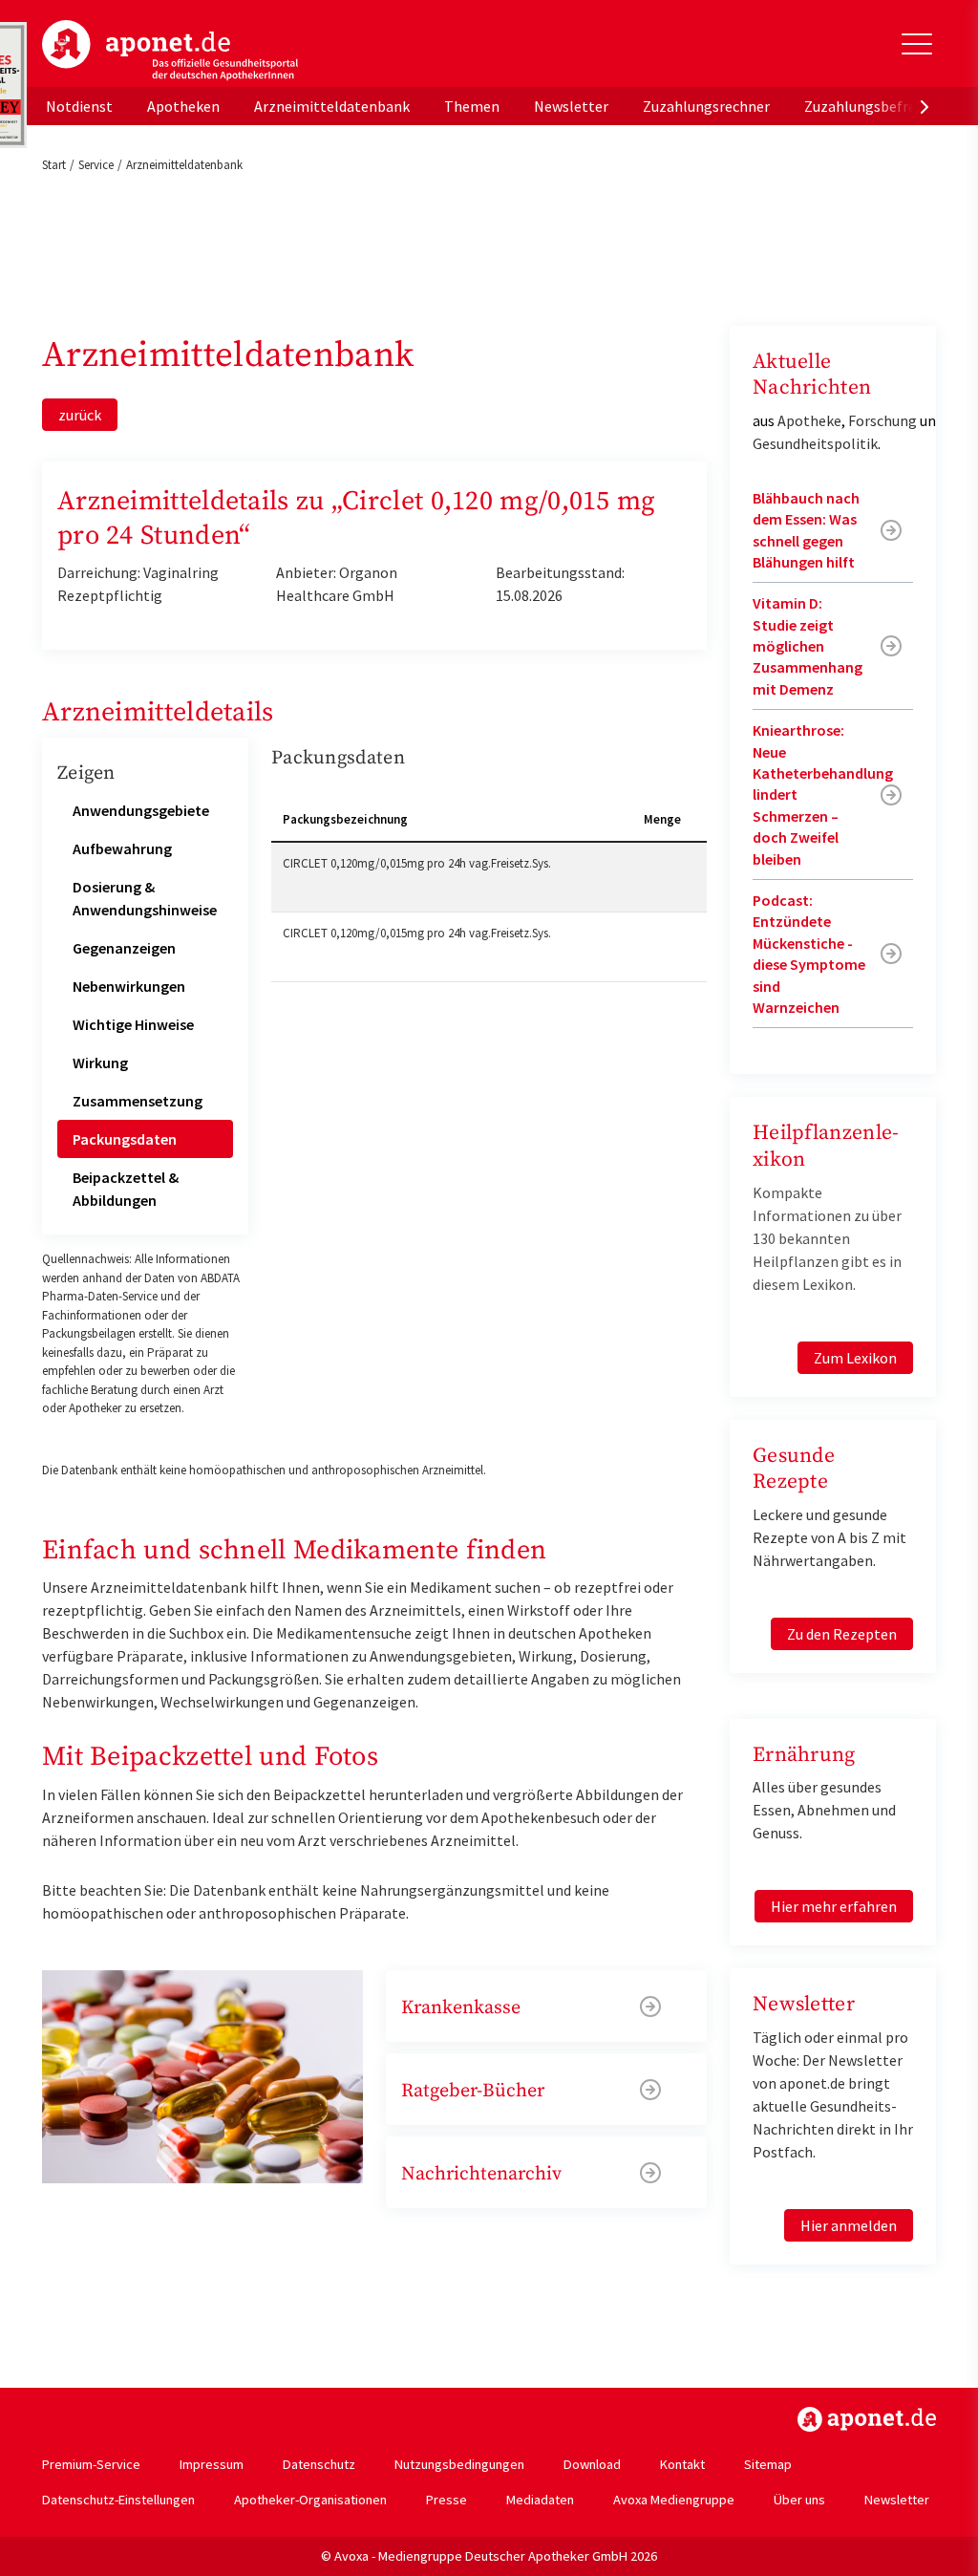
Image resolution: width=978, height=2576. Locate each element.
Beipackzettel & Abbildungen (126, 1189)
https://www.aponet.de (867, 2419)
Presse (446, 2500)
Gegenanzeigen (124, 948)
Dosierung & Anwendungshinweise (145, 898)
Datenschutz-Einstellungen (118, 2500)
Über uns (799, 2500)
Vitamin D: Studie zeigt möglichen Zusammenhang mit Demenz (808, 646)
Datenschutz (319, 2464)
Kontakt (682, 2464)
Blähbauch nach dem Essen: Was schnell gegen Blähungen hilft (806, 530)
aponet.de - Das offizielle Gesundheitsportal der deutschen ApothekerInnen (170, 51)
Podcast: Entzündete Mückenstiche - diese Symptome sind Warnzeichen (809, 954)
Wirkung (100, 1063)
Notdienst (79, 106)
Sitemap (768, 2464)
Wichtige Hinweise (133, 1024)
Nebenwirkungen (129, 986)
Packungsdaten (125, 1139)
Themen (472, 106)
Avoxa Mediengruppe (674, 2500)
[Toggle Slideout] (917, 44)
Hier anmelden (849, 2225)
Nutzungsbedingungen (459, 2464)
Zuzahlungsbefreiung (874, 106)
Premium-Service (91, 2464)
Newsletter (571, 106)
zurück (80, 415)
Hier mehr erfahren (834, 1906)
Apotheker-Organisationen (310, 2500)
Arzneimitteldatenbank (332, 106)
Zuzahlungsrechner (706, 106)
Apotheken (183, 106)
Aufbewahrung (122, 848)
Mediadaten (540, 2500)
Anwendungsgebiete (141, 810)
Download (592, 2464)
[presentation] (925, 106)
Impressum (212, 2464)
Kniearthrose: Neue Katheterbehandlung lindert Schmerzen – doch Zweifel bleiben (823, 794)
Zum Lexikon (855, 1358)
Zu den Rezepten (842, 1634)
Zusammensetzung (138, 1101)
